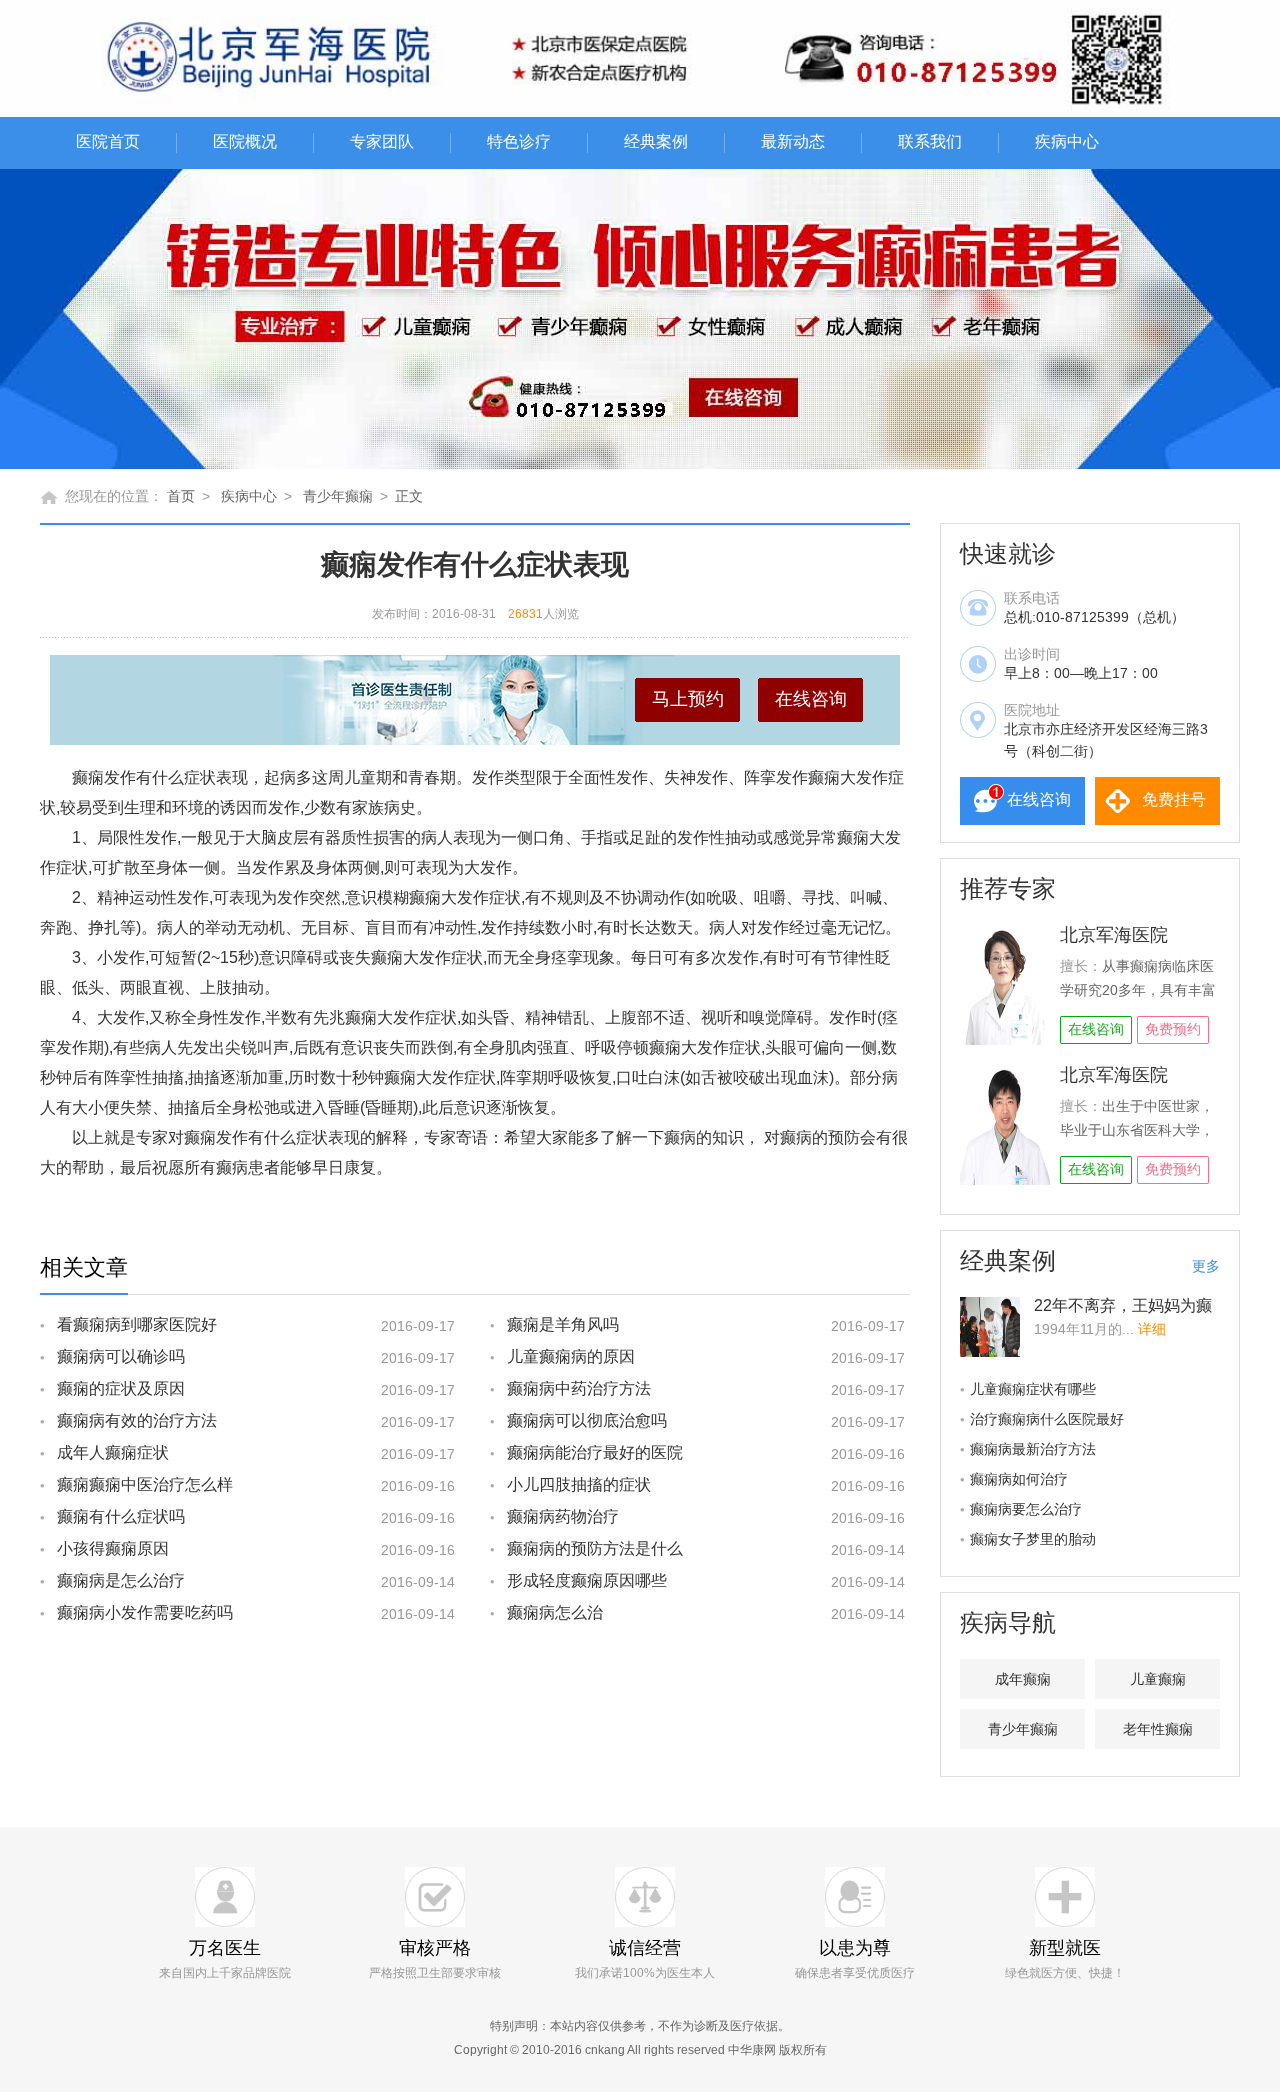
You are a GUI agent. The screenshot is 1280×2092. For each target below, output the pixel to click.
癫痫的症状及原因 (121, 1388)
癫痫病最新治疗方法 (1033, 1449)
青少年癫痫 (338, 496)
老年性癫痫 (1158, 1729)
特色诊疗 (519, 141)
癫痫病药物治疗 (563, 1516)
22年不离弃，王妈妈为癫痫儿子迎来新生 (1123, 1314)
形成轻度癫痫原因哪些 (587, 1580)
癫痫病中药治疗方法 (579, 1388)
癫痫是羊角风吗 (563, 1324)
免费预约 (1173, 1029)
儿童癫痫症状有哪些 (1033, 1389)
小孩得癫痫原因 (113, 1548)
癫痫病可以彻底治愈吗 (587, 1420)
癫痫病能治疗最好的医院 (595, 1452)
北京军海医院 (1114, 935)
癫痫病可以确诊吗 (121, 1356)
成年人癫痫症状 (113, 1452)
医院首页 (108, 141)
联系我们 (930, 141)
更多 (1206, 1266)
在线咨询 (811, 699)
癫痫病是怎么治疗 (121, 1580)
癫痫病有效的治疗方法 (137, 1420)
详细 (1152, 1329)
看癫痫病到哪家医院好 (137, 1324)
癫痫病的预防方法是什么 (595, 1548)
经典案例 (656, 141)
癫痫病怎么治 (555, 1612)
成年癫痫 (1023, 1679)
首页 (181, 496)
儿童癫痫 (1158, 1679)
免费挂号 (1174, 799)
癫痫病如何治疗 (1019, 1479)
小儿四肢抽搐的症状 (579, 1484)
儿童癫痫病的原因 (571, 1356)
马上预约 (688, 699)
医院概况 (245, 141)
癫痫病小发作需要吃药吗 (145, 1612)
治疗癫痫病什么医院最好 (1047, 1419)
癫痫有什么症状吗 (121, 1516)
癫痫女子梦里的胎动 (1033, 1539)
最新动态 (793, 141)
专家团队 (382, 141)
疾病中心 (1067, 141)
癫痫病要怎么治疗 (1026, 1509)
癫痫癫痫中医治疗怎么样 (145, 1484)
